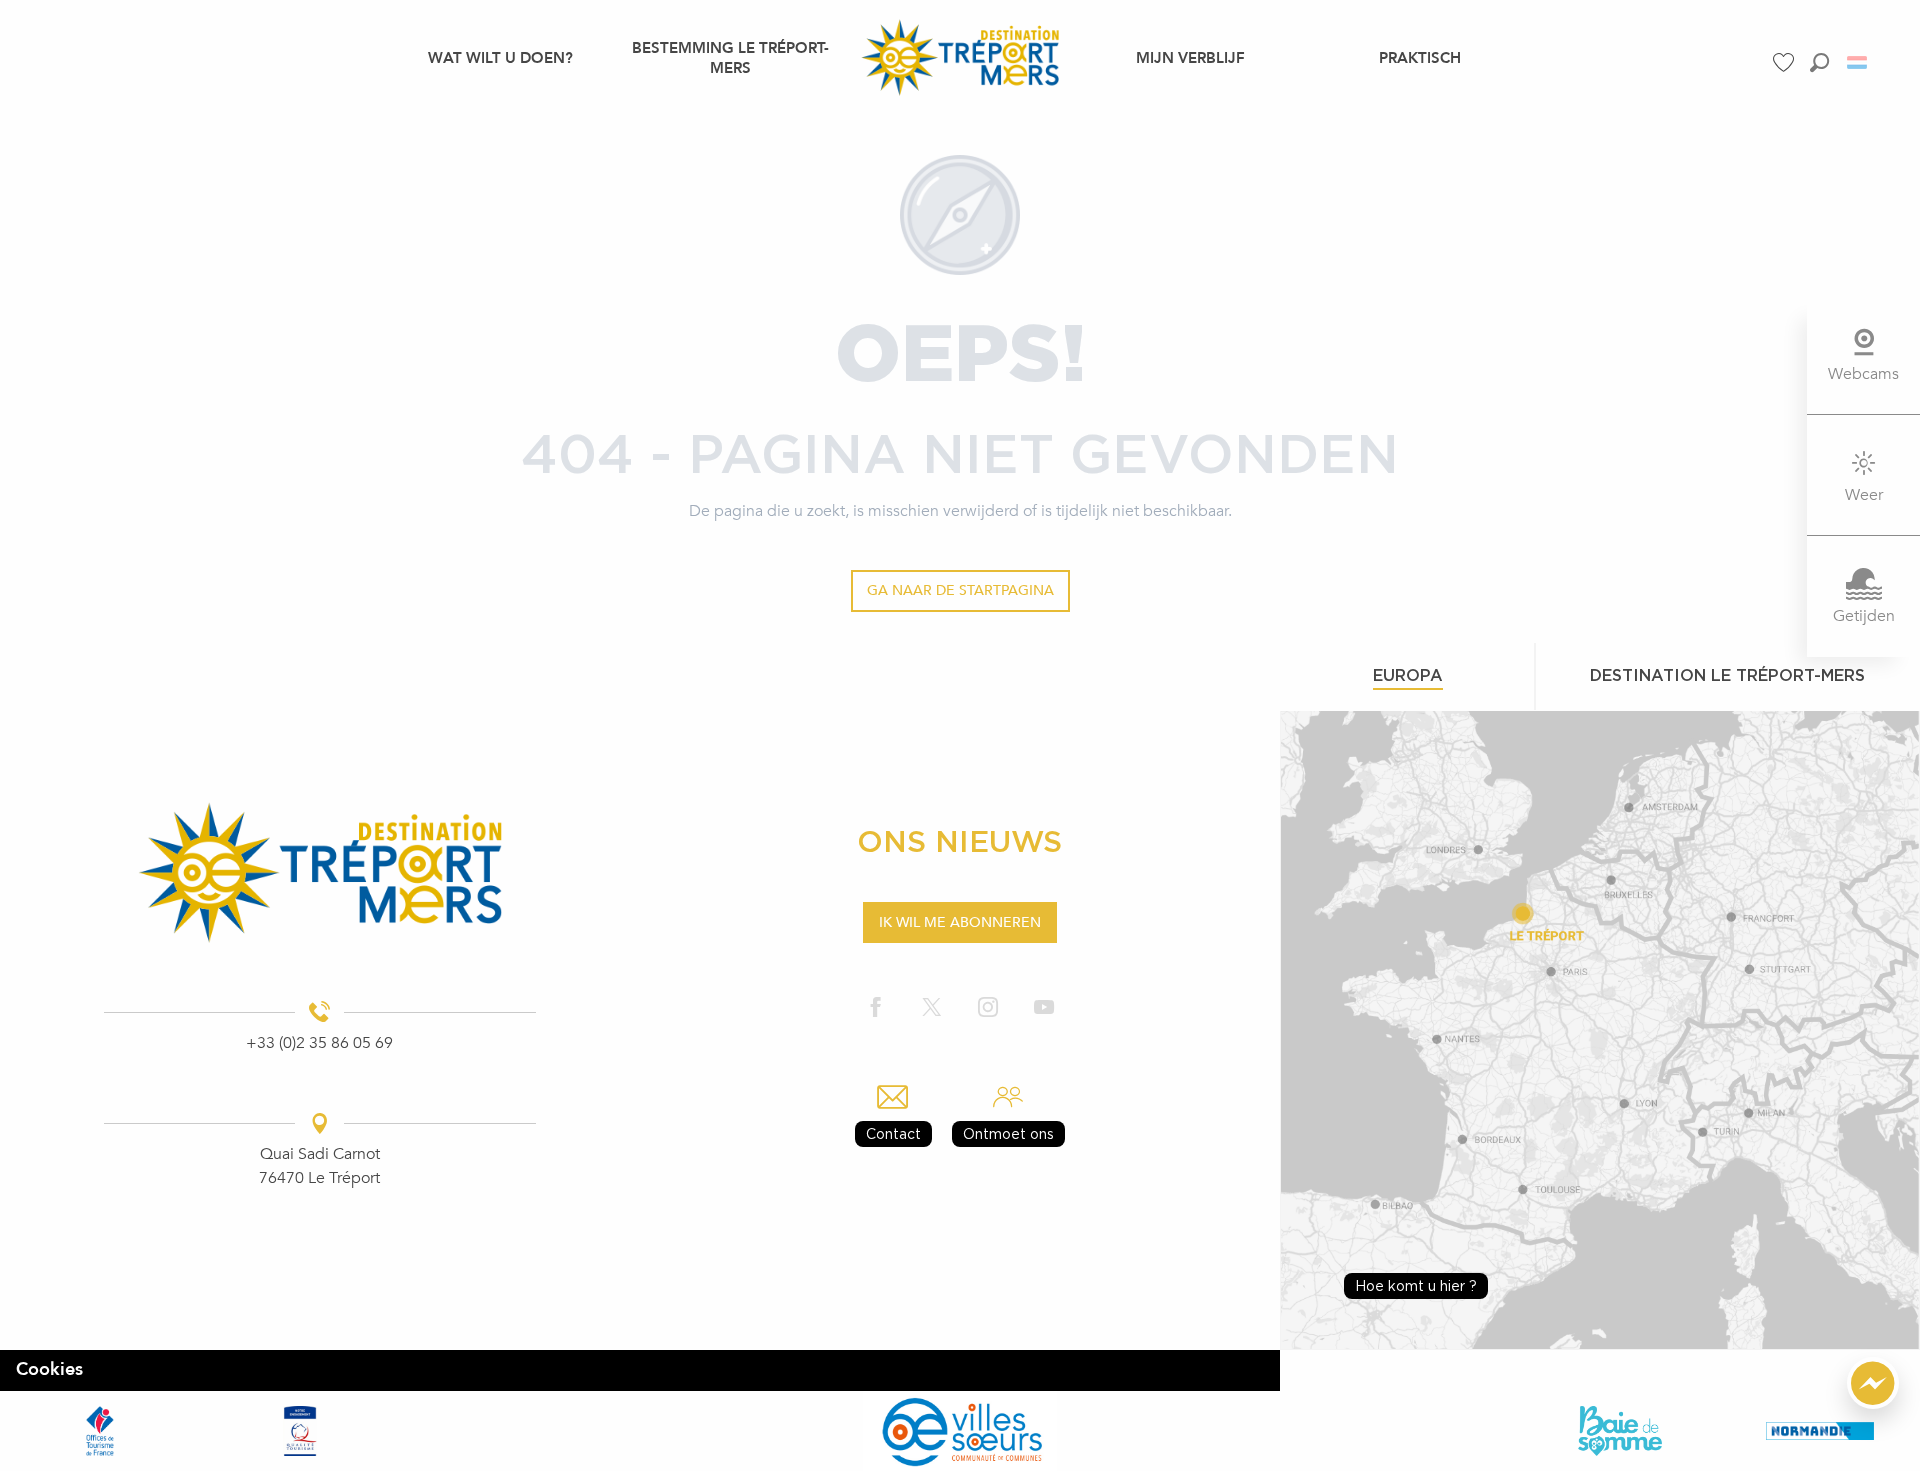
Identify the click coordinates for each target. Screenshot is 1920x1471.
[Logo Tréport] (320, 872)
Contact (893, 1133)
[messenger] (1873, 1404)
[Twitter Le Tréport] (932, 1007)
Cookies (49, 1369)
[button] (1819, 62)
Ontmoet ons (1008, 1133)
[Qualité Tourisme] (300, 1430)
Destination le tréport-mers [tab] (1727, 675)
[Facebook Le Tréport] (876, 1007)
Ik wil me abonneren (960, 922)
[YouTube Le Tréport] (1044, 1007)
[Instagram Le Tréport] (988, 1007)
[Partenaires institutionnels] (100, 1430)
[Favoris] (1786, 62)
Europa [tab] (1408, 675)
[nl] (1858, 62)
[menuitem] (500, 57)
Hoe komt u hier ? (1416, 1285)
